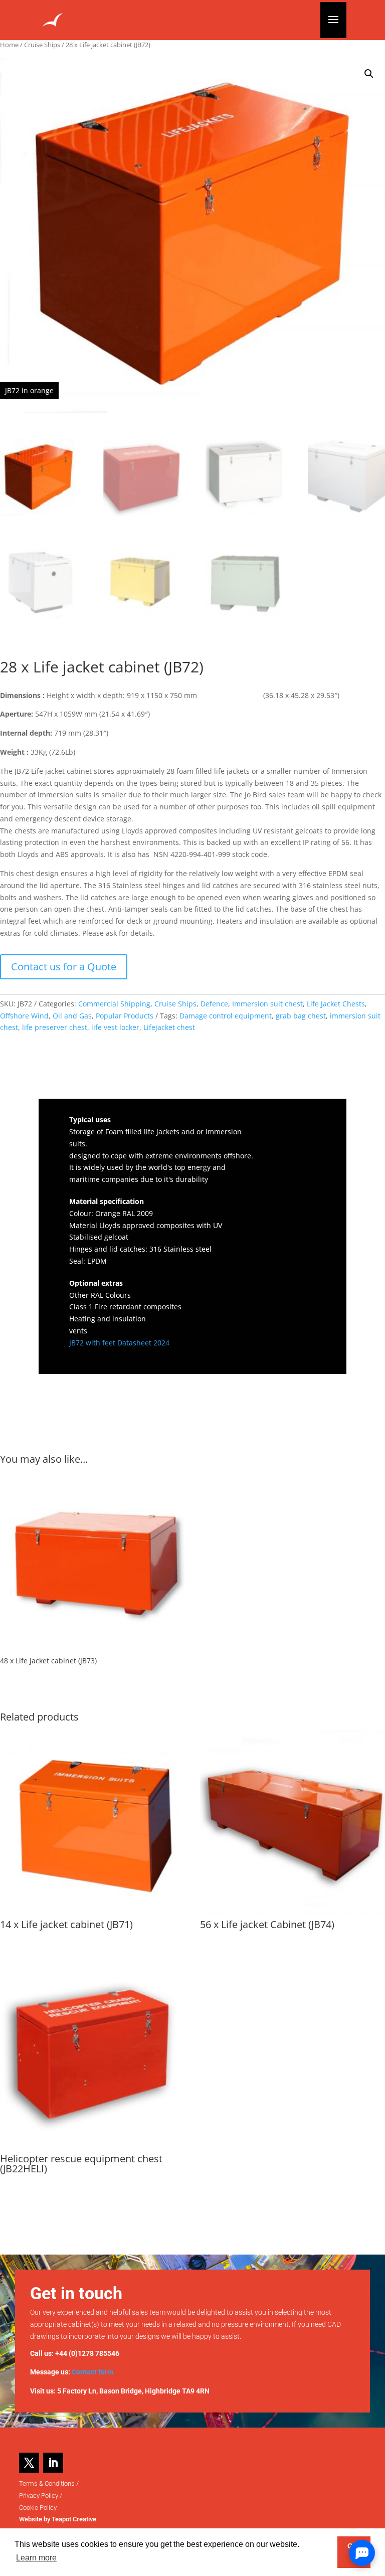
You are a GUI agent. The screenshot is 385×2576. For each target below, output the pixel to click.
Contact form (92, 2372)
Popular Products (125, 1016)
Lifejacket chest (169, 1027)
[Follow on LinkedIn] (53, 2463)
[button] (369, 74)
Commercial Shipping (114, 1004)
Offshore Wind (24, 1016)
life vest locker (115, 1027)
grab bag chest (301, 1016)
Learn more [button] (36, 2558)
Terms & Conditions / (49, 2483)
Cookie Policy (38, 2508)
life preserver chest (55, 1027)
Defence (214, 1004)
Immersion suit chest (267, 1004)
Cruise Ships (42, 45)
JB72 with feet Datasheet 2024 (119, 1343)
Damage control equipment (226, 1016)
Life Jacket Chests (336, 1004)
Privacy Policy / (41, 2496)
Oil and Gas (72, 1016)
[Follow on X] (29, 2463)
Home (9, 45)
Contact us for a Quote (64, 967)
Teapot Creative (74, 2519)
